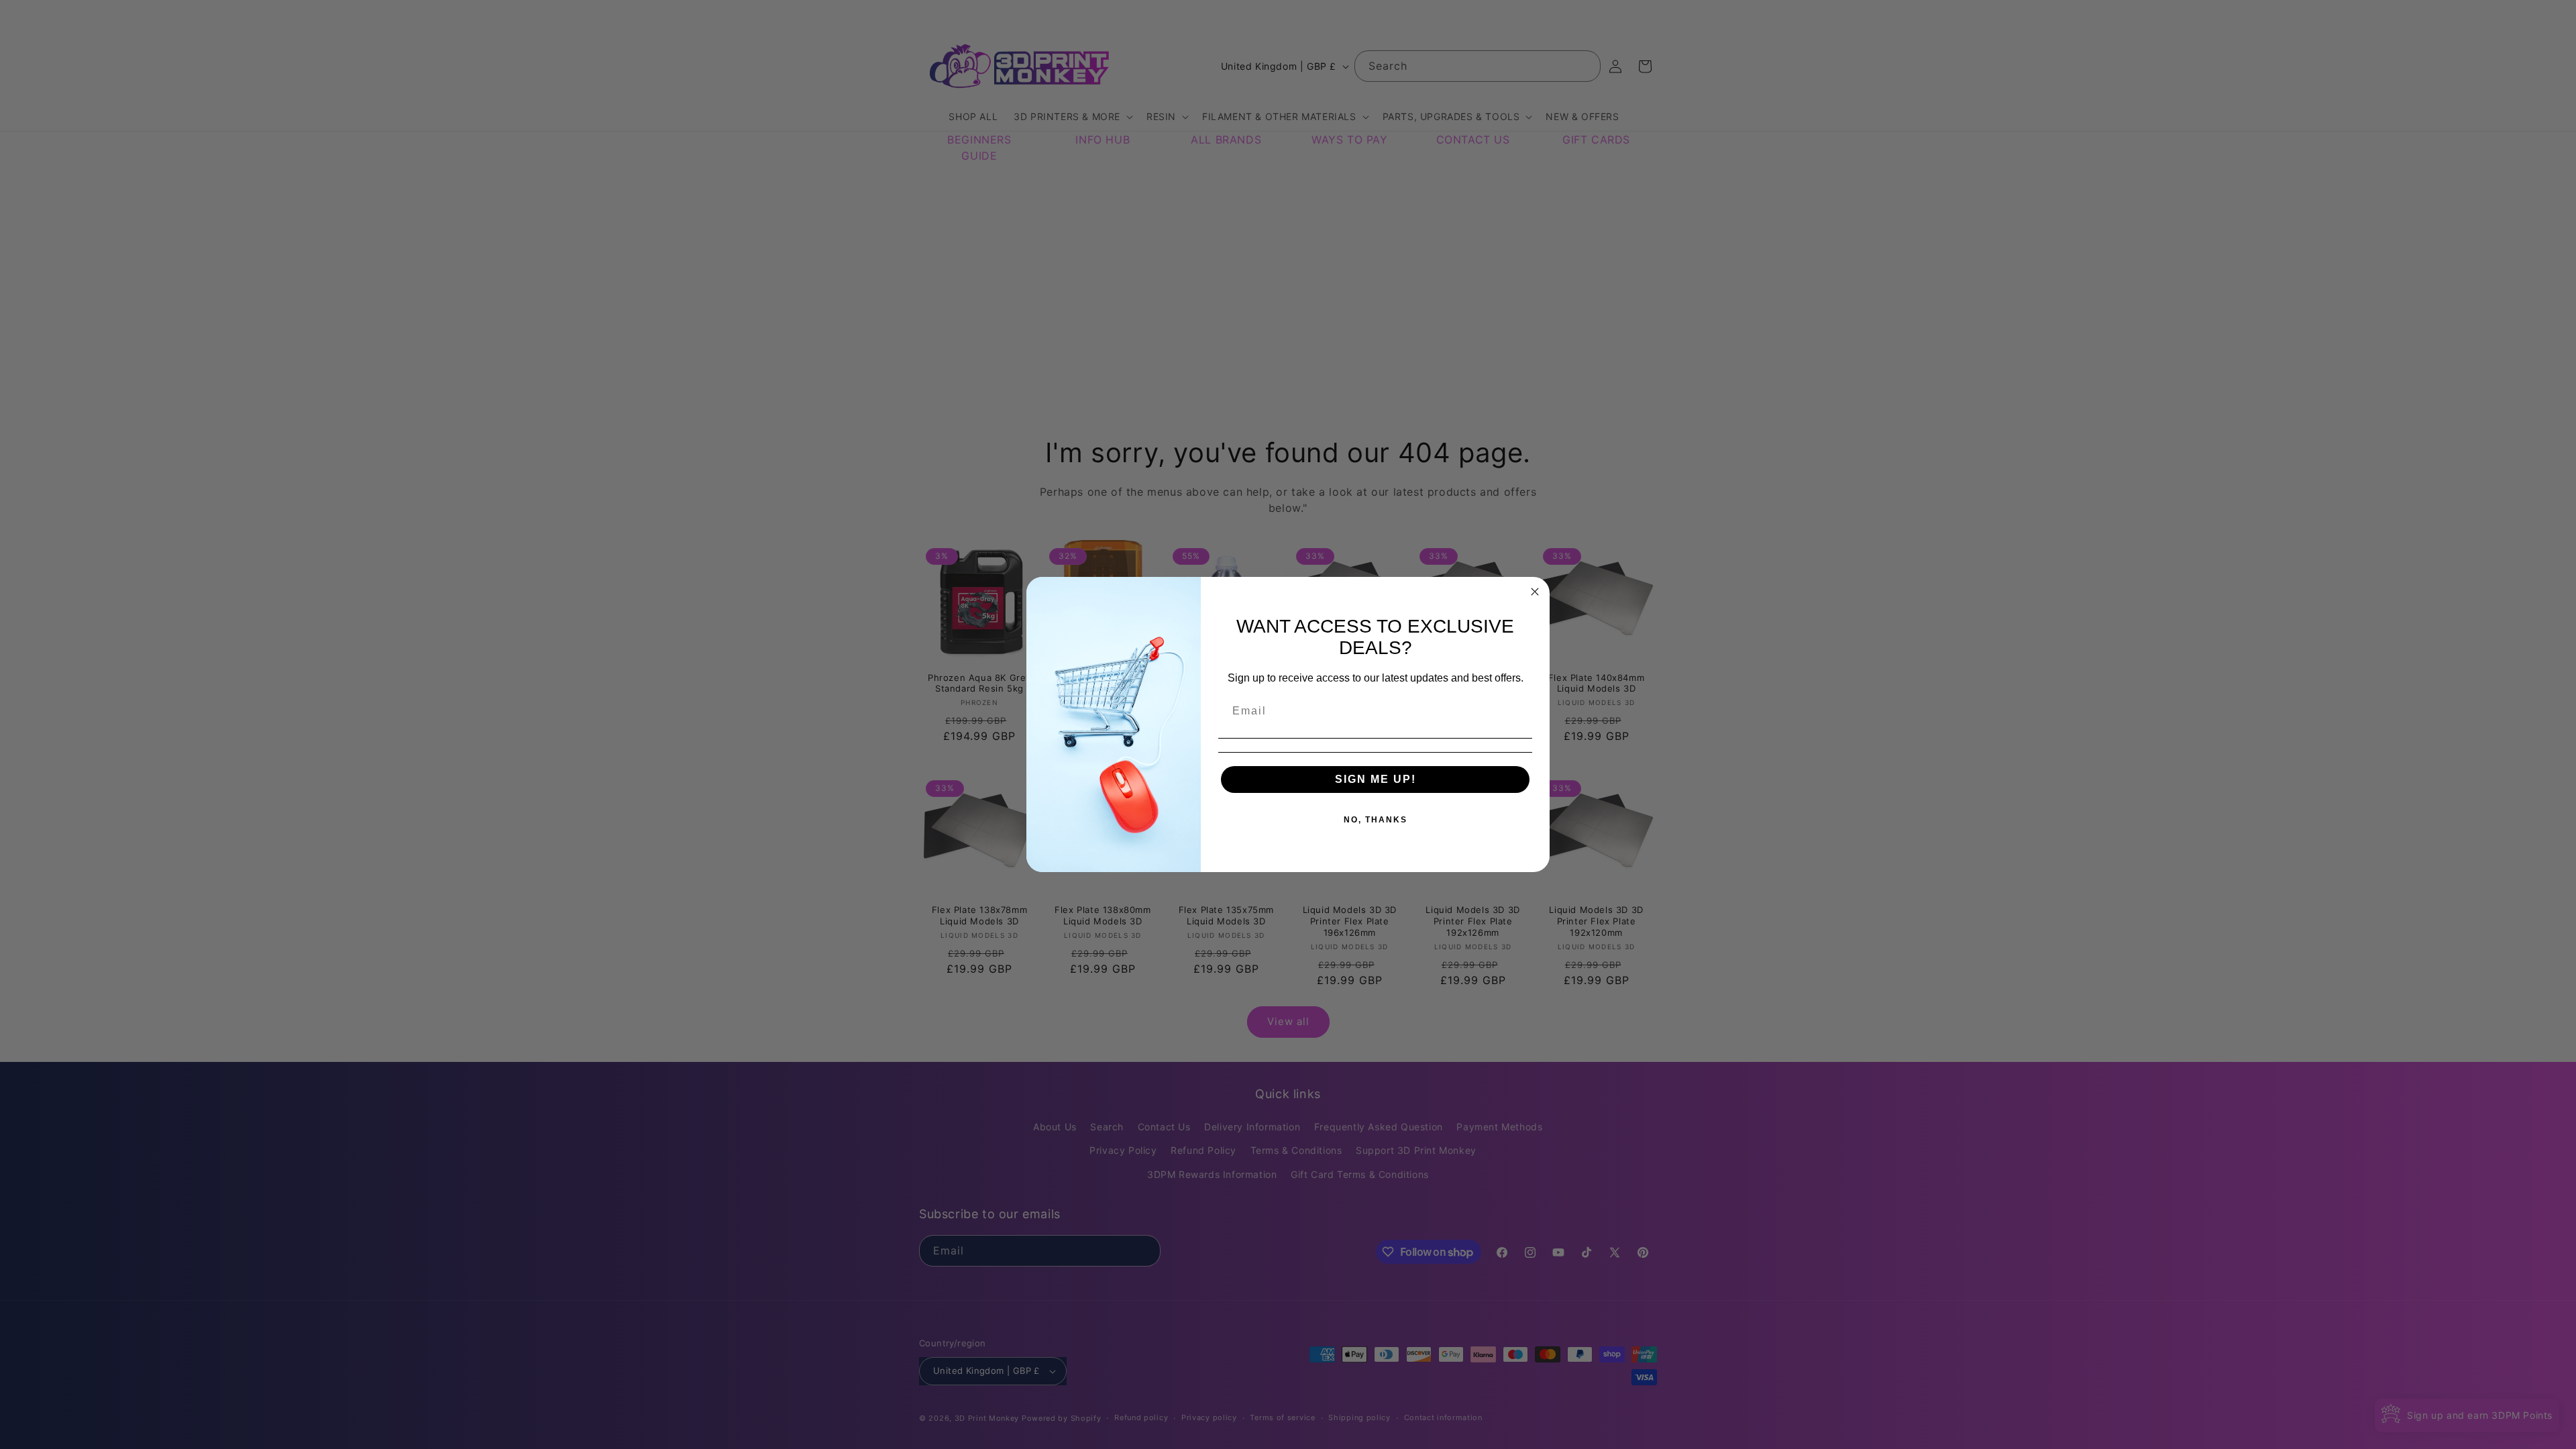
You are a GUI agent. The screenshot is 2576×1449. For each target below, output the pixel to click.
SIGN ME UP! (1376, 779)
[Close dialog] (1535, 592)
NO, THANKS (1376, 820)
